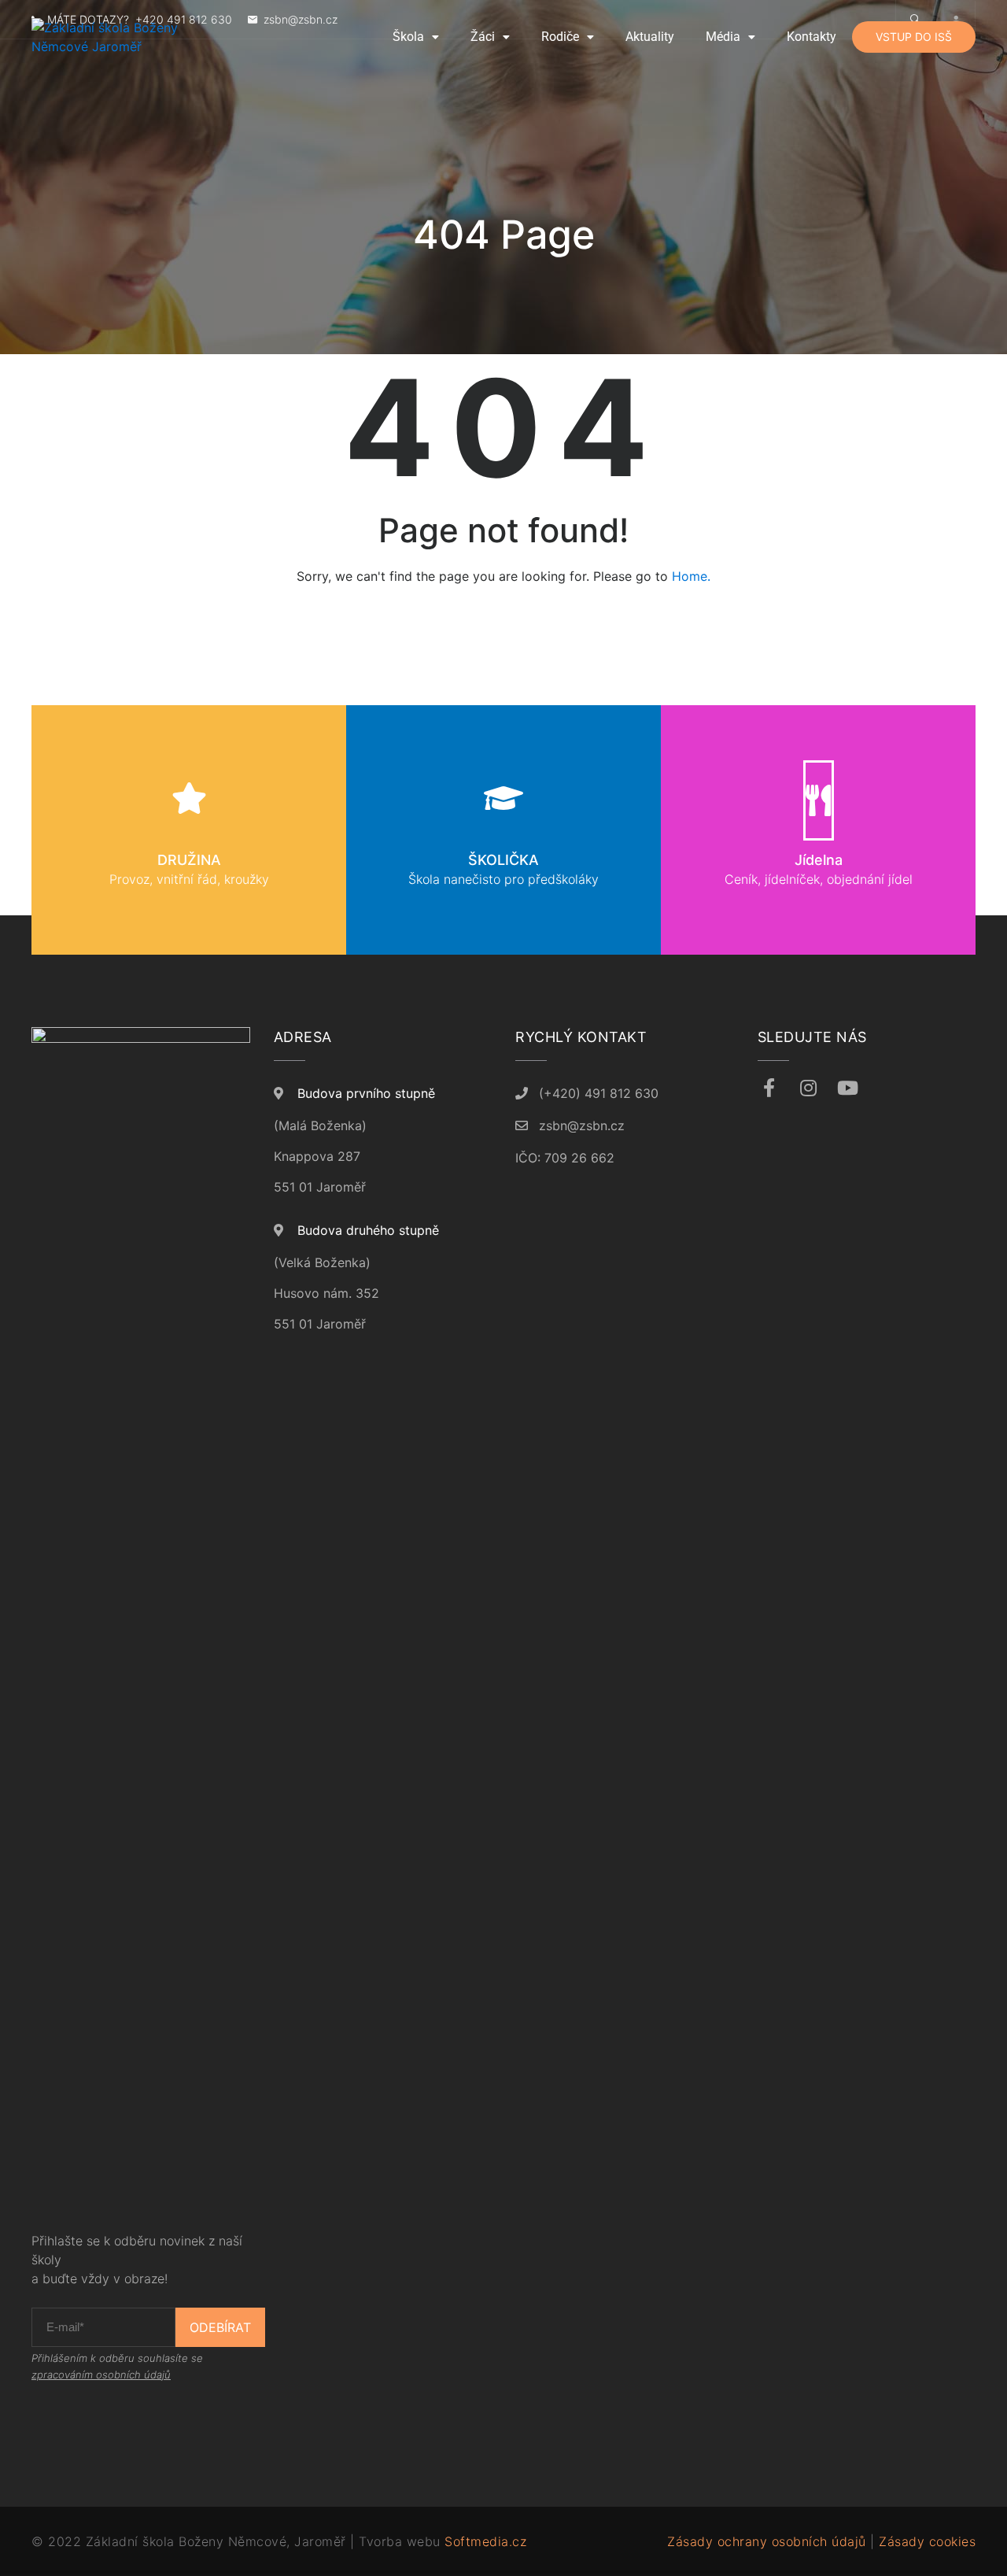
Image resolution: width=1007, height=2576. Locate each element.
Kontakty (812, 37)
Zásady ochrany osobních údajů (767, 2541)
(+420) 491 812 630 (599, 1093)
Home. (691, 576)
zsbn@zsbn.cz (582, 1125)
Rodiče (560, 37)
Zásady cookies (927, 2541)
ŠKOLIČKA (503, 860)
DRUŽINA (189, 860)
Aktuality (650, 37)
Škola (408, 37)
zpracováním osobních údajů (101, 2375)
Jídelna (819, 860)
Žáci (483, 37)
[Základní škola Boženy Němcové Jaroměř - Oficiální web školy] (134, 37)
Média (723, 37)
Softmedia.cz (485, 2541)
